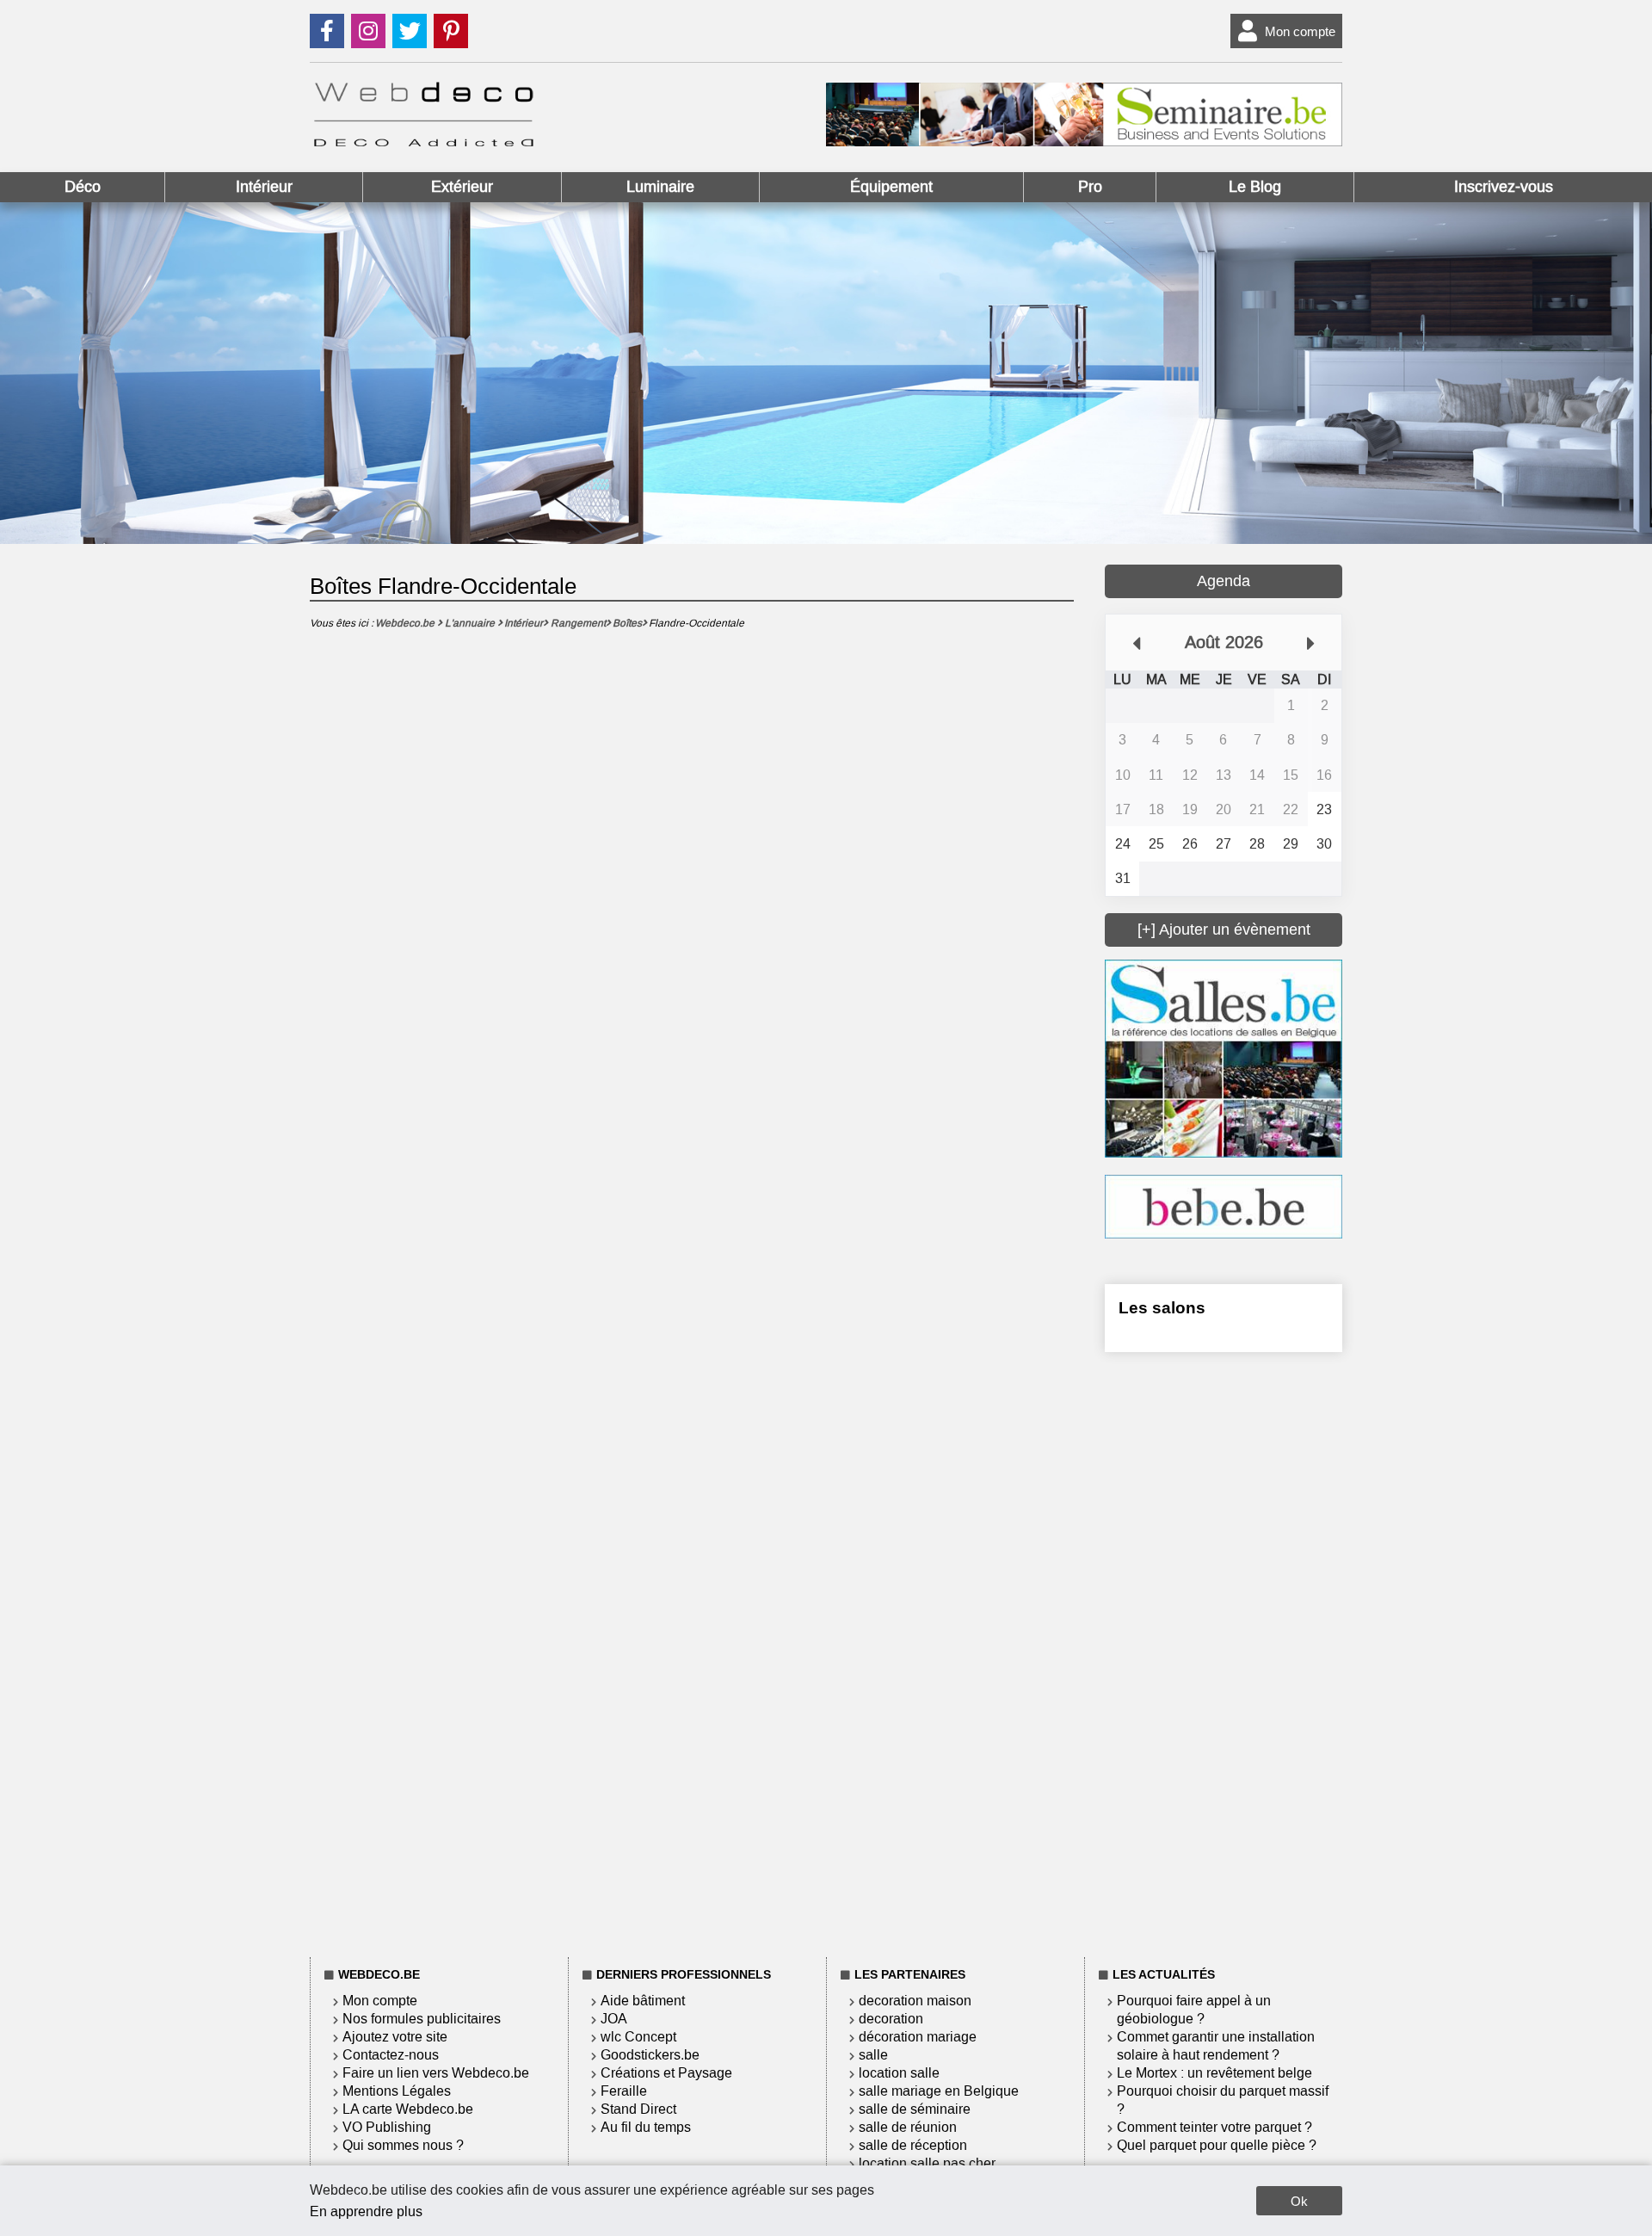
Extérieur (462, 187)
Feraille (624, 2091)
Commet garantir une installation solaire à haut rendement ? (1216, 2046)
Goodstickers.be (650, 2055)
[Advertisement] (1224, 1652)
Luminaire (660, 187)
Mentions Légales (397, 2091)
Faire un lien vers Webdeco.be (436, 2073)
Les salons (1162, 1308)
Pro (1090, 187)
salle (873, 2055)
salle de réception (913, 2145)
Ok (1299, 2201)
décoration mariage (918, 2037)
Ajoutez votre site (395, 2037)
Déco (83, 187)
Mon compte (1300, 31)
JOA (614, 2019)
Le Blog (1255, 187)
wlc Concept (638, 2037)
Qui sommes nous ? (403, 2145)
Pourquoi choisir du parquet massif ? (1223, 2100)
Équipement (891, 187)
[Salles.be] (1224, 1153)
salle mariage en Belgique (939, 2091)
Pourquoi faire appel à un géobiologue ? (1194, 2010)
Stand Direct (638, 2109)
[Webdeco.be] (423, 142)
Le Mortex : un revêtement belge (1214, 2073)
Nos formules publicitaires (422, 2019)
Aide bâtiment (643, 2001)
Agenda (1224, 581)
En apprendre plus (366, 2211)
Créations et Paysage (666, 2073)
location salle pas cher (927, 2163)
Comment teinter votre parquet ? (1214, 2127)
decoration (891, 2019)
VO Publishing (387, 2127)
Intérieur (264, 187)
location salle (899, 2073)
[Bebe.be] (1224, 1234)
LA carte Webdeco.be (408, 2109)
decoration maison (915, 2001)
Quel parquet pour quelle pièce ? (1217, 2145)
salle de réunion (908, 2127)
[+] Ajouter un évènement (1224, 930)
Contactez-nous (391, 2055)
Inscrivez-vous (1504, 187)
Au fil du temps (646, 2127)
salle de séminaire (915, 2109)
